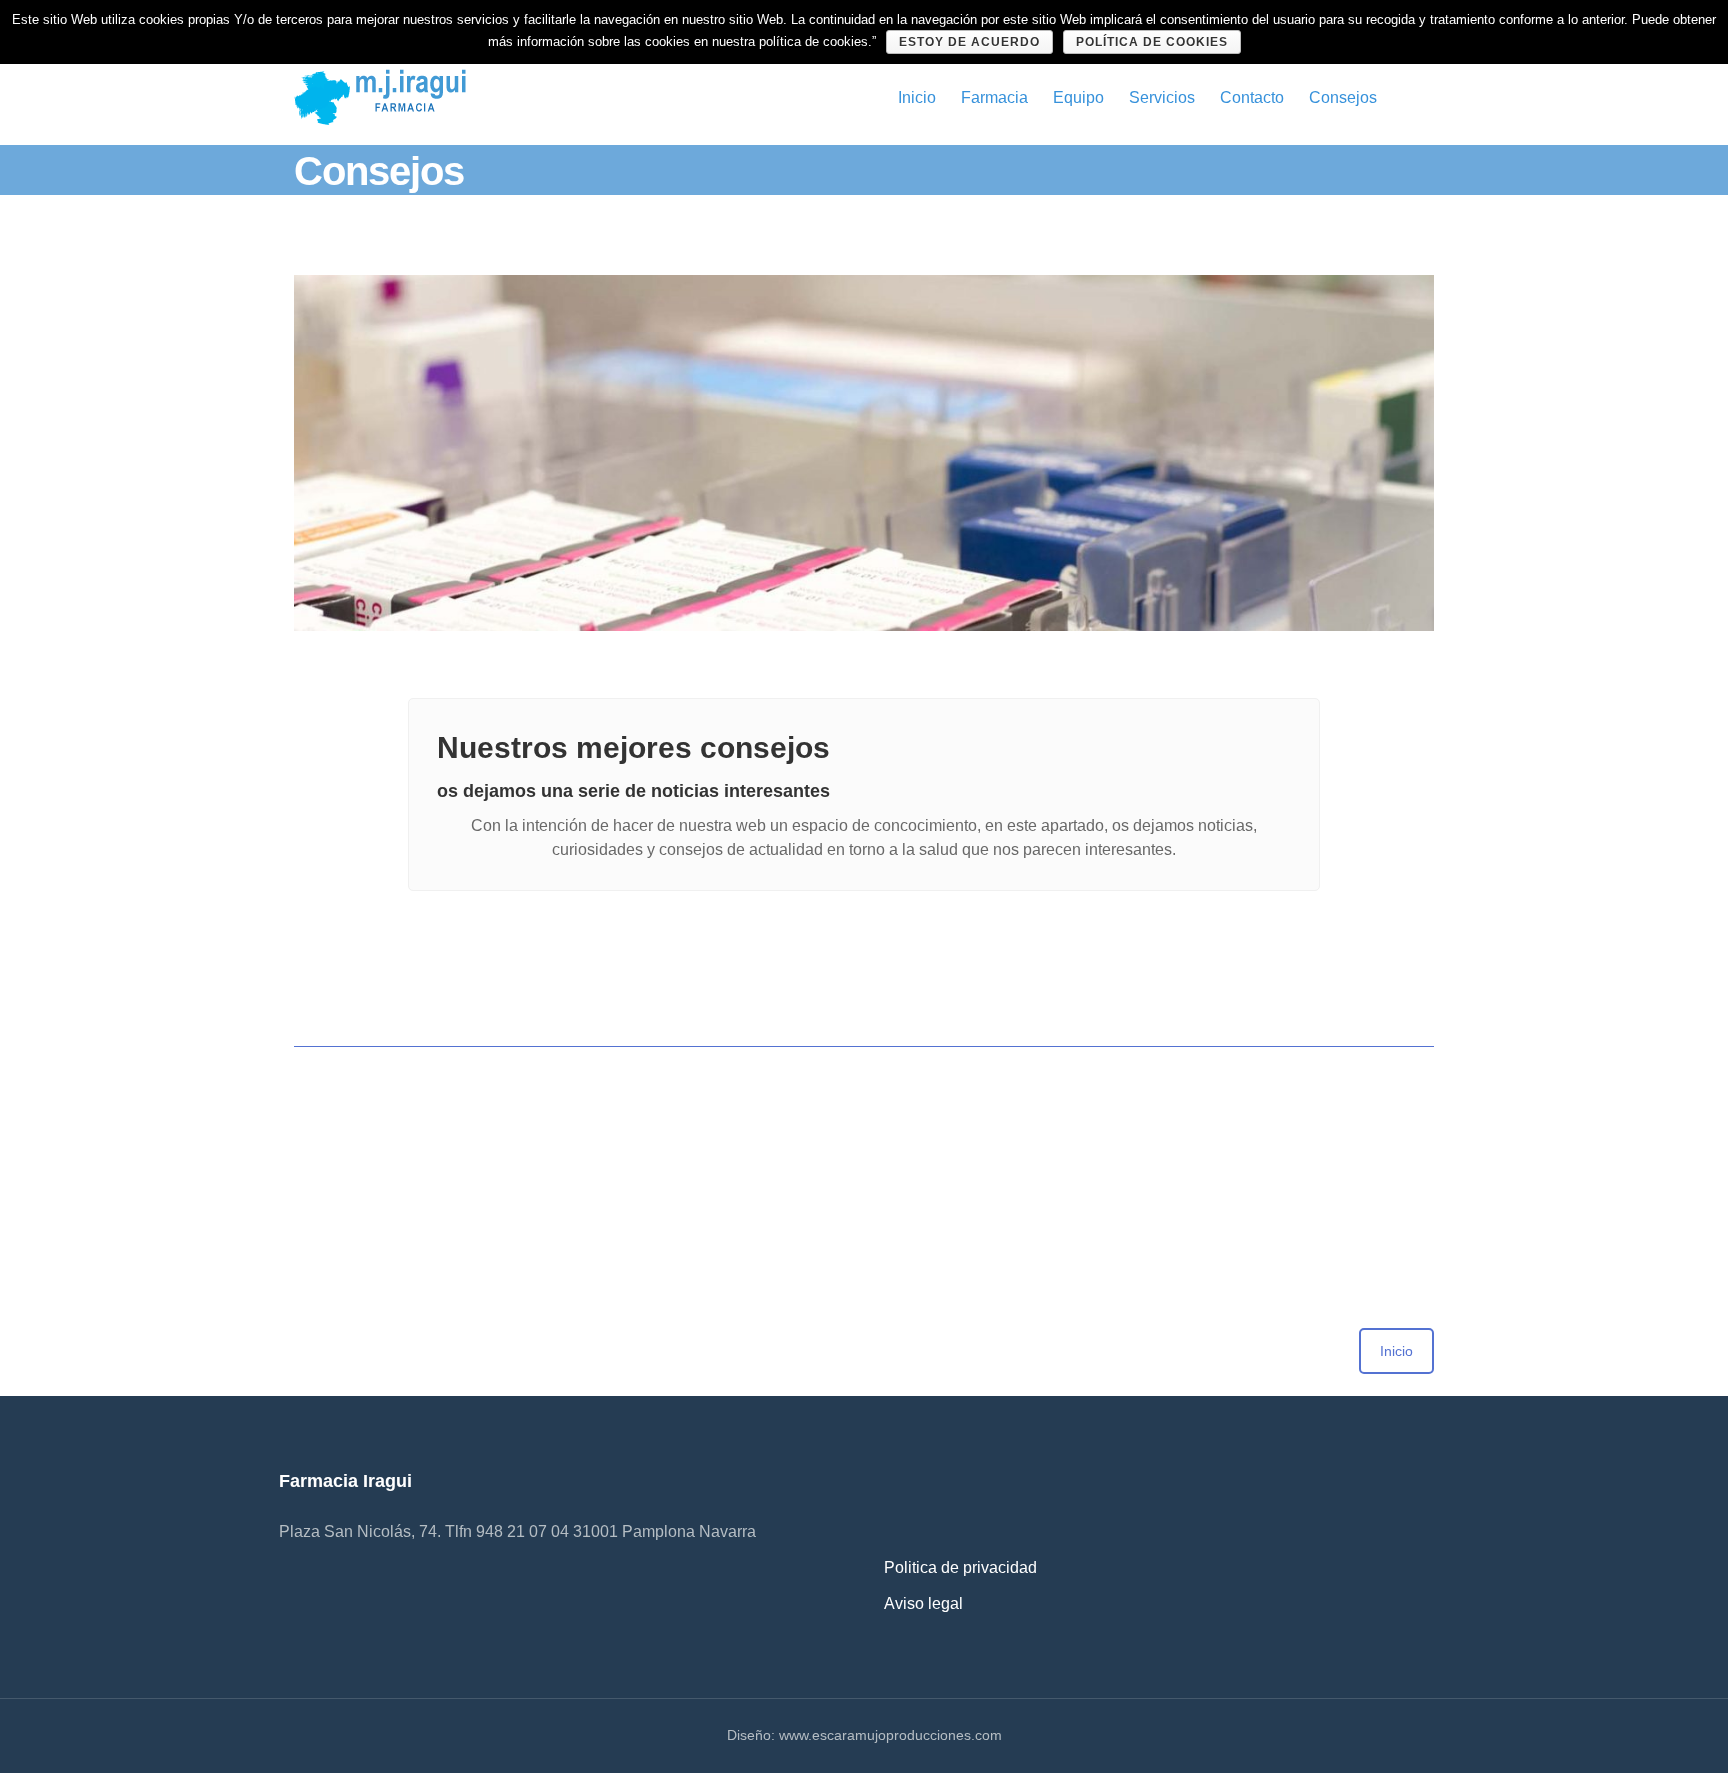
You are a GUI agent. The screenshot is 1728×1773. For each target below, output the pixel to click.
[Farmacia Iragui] (380, 96)
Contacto (1252, 97)
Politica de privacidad (960, 1567)
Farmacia (994, 97)
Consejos (1343, 97)
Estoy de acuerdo (969, 42)
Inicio (917, 97)
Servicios (1162, 97)
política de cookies (1152, 42)
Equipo (1078, 97)
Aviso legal (923, 1603)
